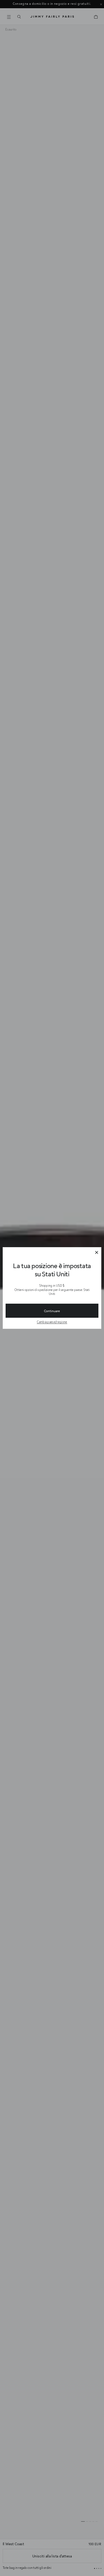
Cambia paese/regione (52, 1322)
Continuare (52, 1311)
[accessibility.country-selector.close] (97, 1253)
